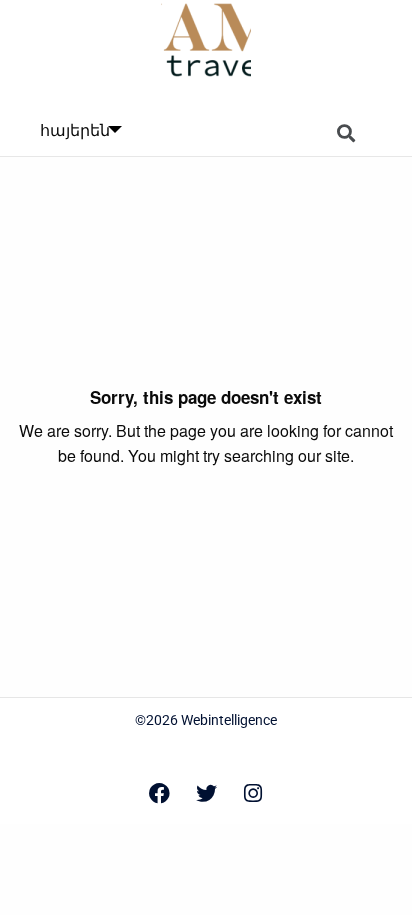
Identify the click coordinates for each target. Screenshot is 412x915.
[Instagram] (253, 793)
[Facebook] (159, 793)
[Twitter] (206, 793)
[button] (346, 133)
